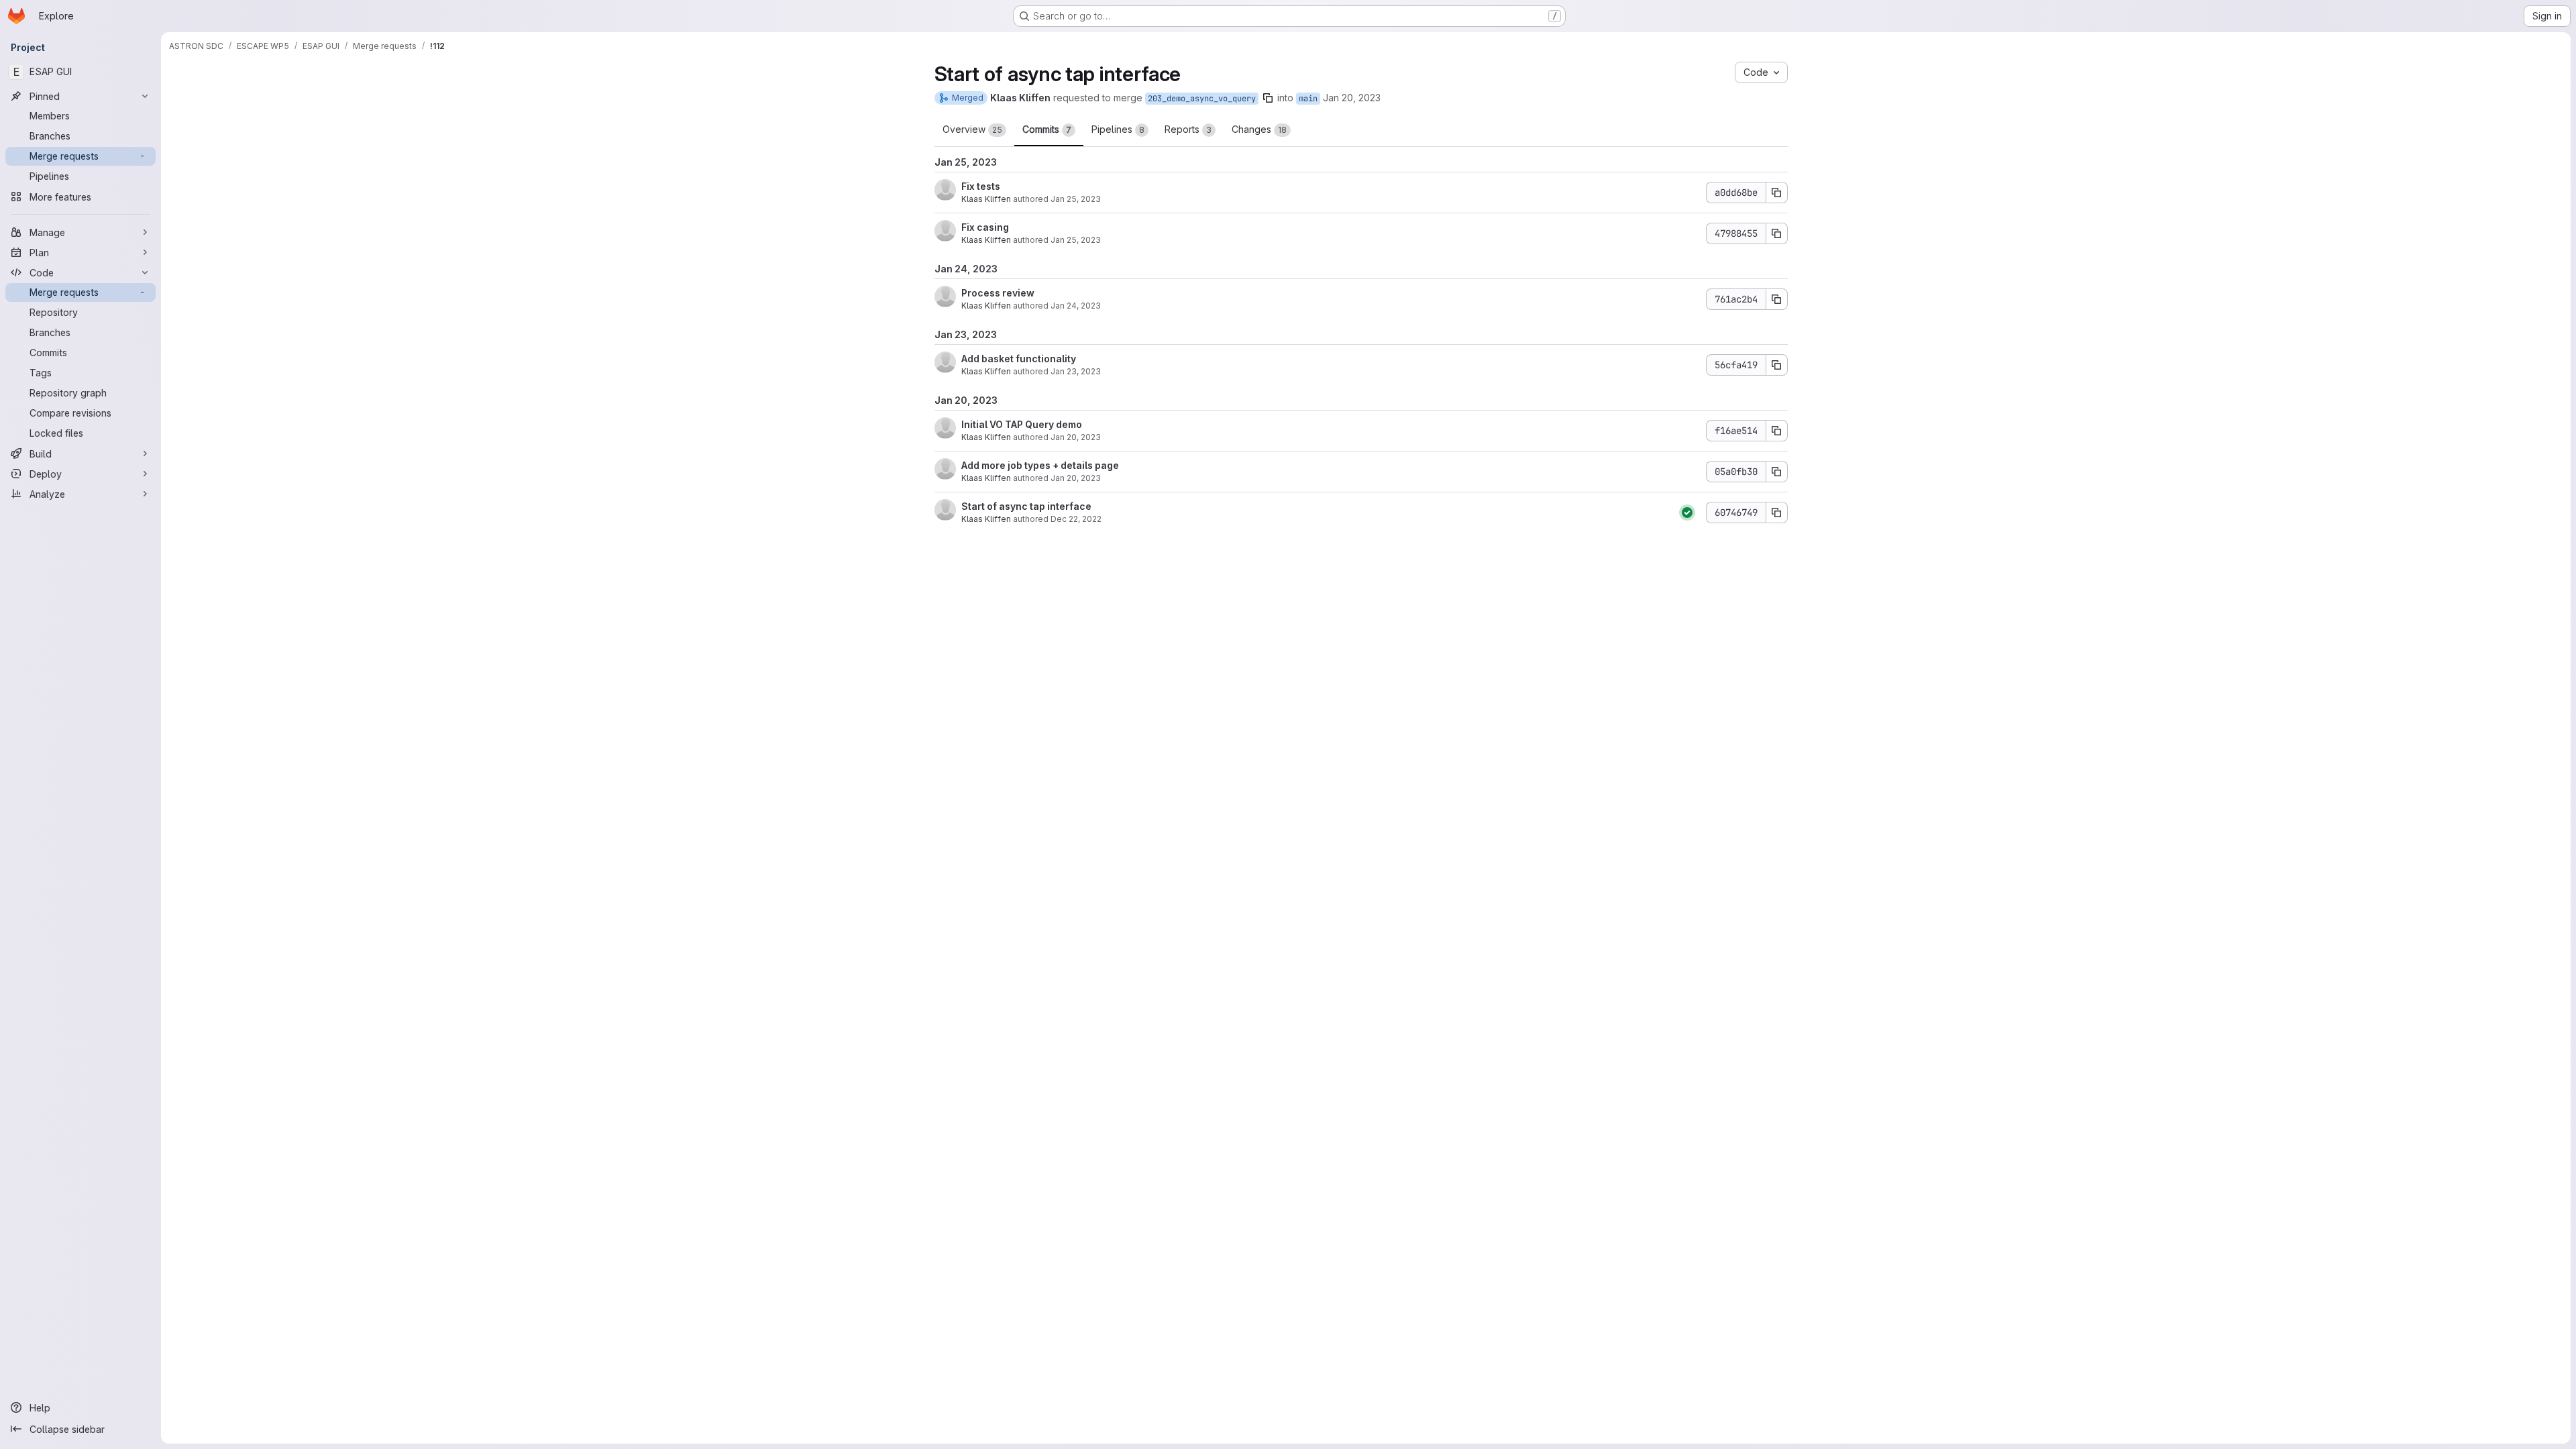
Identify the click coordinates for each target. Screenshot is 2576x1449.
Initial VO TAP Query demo (1022, 424)
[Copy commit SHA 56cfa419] (1777, 365)
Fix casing (985, 227)
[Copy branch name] (1268, 98)
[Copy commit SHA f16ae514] (1777, 431)
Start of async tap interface (1026, 506)
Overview (972, 129)
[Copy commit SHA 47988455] (1777, 233)
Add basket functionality (1019, 359)
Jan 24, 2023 (1076, 306)
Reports (1188, 129)
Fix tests (981, 186)
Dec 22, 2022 (1076, 519)
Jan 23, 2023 (1076, 371)
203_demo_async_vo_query (1202, 99)
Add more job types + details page (1040, 465)
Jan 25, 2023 (1076, 199)
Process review (998, 293)
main (1308, 99)
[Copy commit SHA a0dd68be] (1777, 193)
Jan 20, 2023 (1352, 98)
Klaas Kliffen (986, 199)
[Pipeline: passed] (1687, 513)
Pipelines (1118, 129)
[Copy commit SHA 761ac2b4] (1777, 299)
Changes (1259, 129)
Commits (1047, 129)
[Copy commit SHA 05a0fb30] (1777, 472)
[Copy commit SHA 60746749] (1777, 513)
